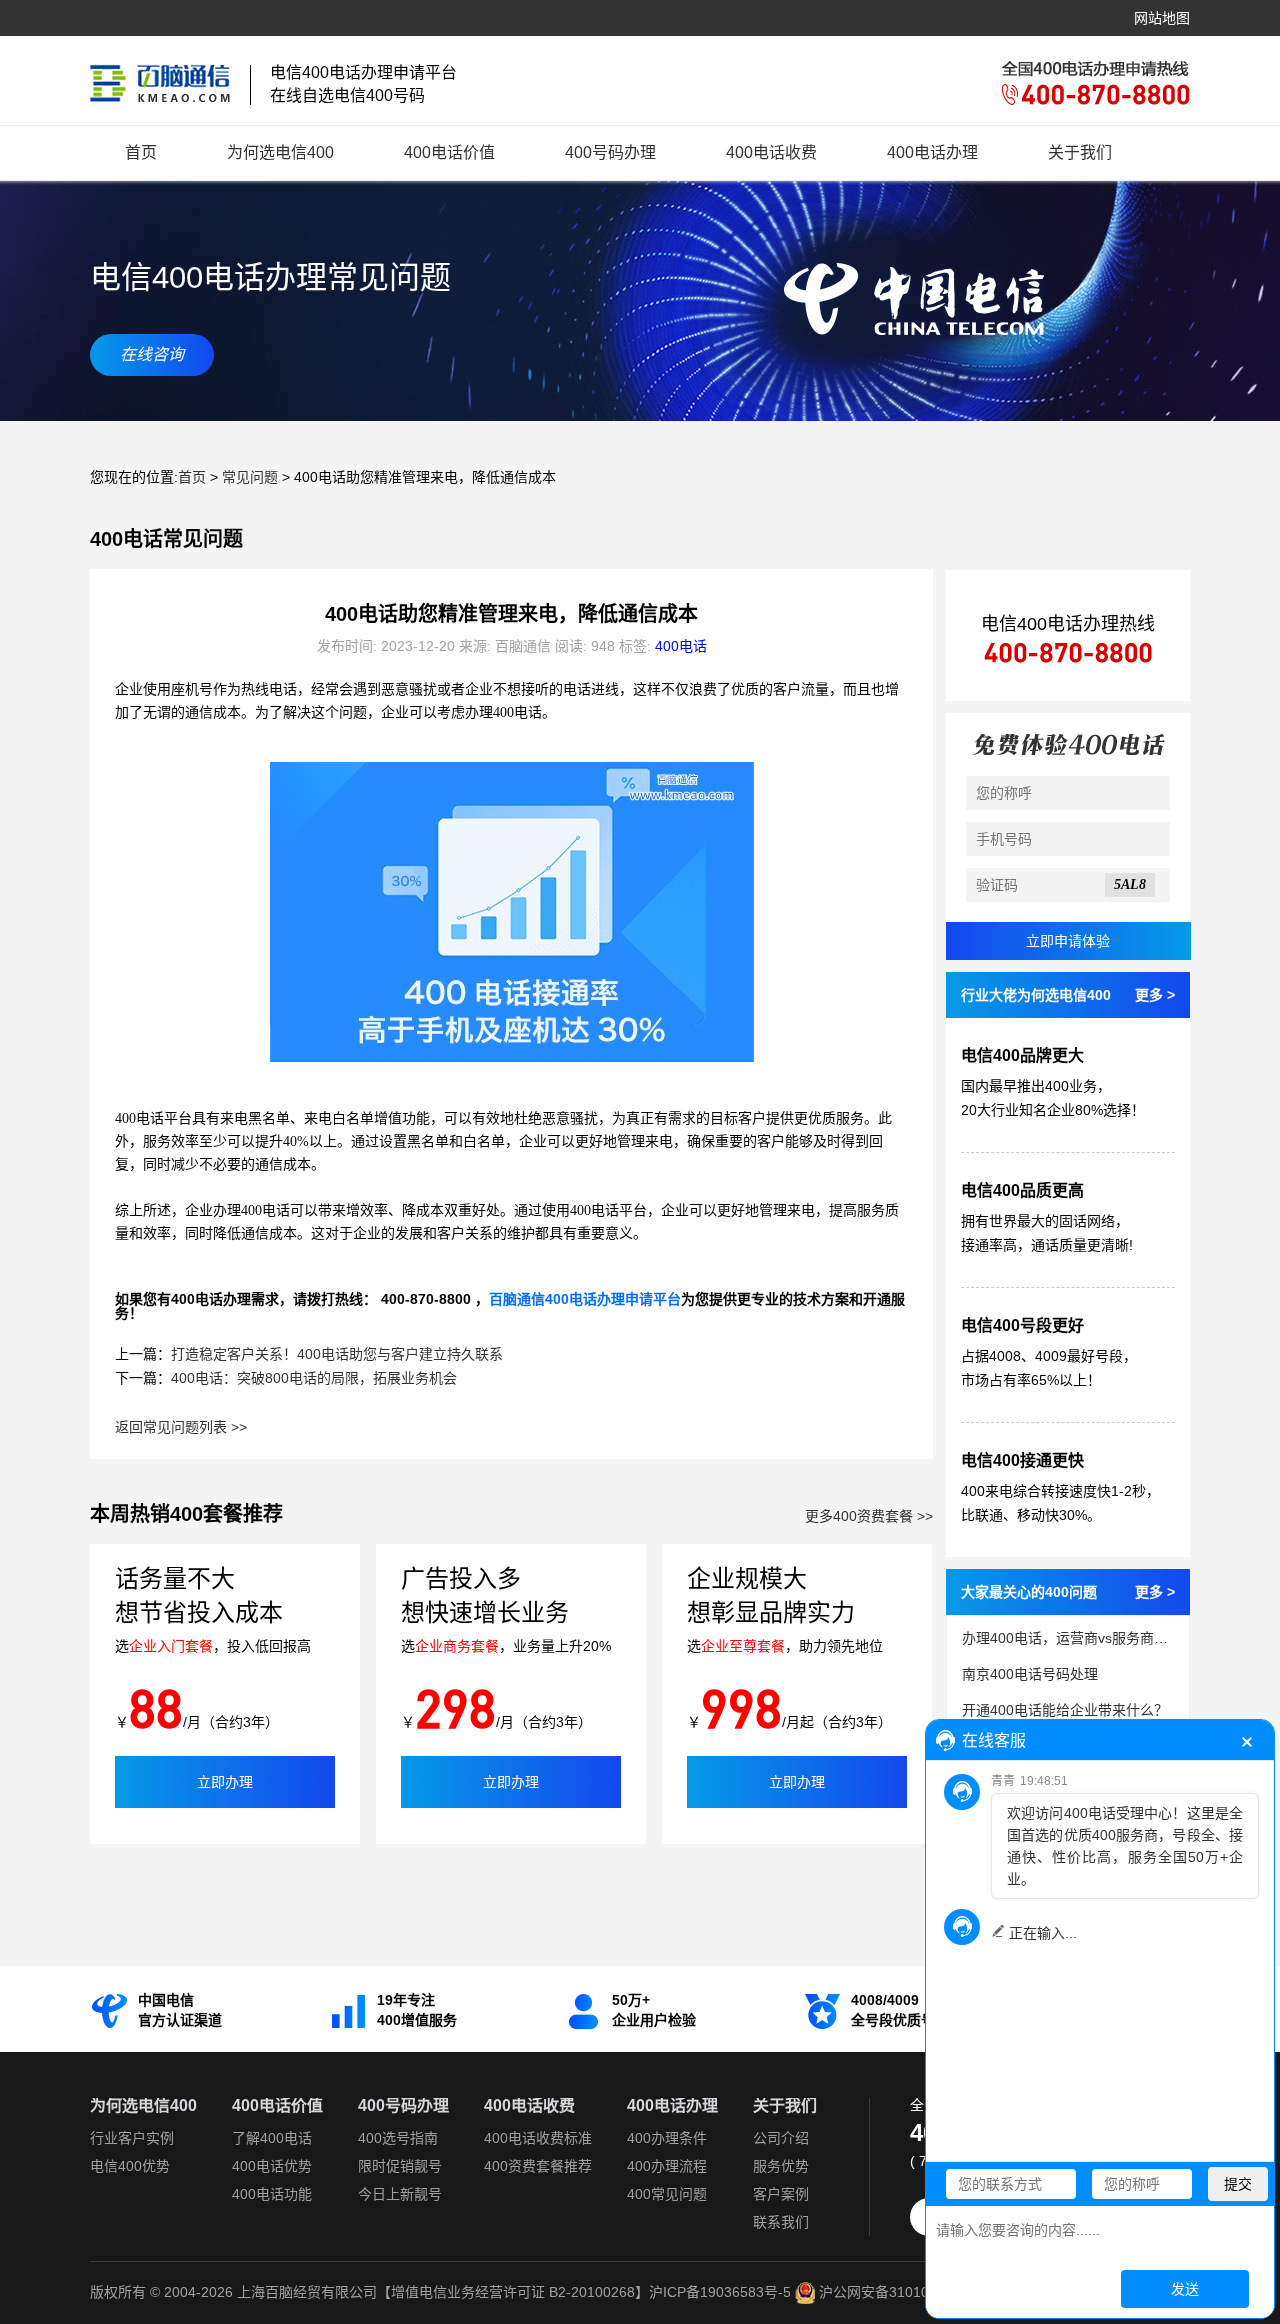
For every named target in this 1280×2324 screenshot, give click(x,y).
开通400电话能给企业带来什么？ (1065, 1710)
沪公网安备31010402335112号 (914, 2292)
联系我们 (781, 2222)
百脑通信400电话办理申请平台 (585, 1299)
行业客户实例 (132, 2138)
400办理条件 (667, 2138)
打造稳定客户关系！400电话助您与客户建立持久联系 (337, 1354)
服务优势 (781, 2166)
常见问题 (250, 477)
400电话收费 (771, 152)
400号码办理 (610, 152)
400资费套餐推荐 (538, 2166)
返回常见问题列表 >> (181, 1427)
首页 (141, 152)
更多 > (1155, 995)
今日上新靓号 (400, 2194)
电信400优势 (130, 2166)
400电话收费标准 (538, 2138)
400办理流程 (667, 2166)
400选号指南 (398, 2138)
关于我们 (1080, 152)
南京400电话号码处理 (1030, 1674)
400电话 (681, 646)
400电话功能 (272, 2194)
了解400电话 (272, 2138)
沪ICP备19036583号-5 (720, 2292)
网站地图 (1162, 18)
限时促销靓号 (400, 2166)
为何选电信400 (280, 152)
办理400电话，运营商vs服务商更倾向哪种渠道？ (1114, 1638)
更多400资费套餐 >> (869, 1516)
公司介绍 (781, 2138)
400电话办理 (932, 152)
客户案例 (781, 2194)
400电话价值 (449, 152)
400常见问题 (667, 2194)
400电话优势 (272, 2166)
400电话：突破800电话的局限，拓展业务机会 (314, 1378)
